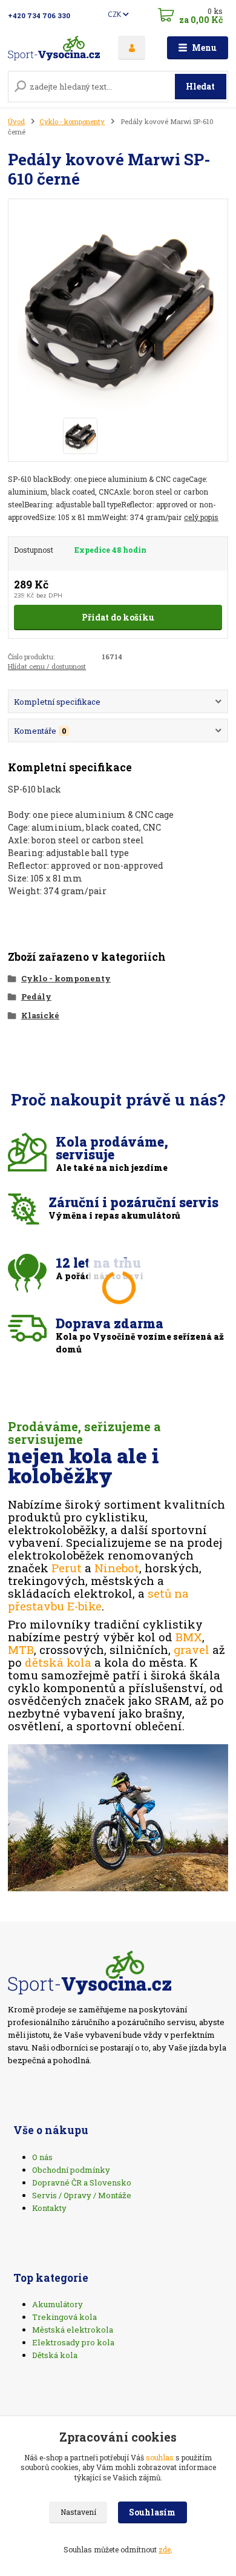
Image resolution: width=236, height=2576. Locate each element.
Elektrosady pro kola (73, 2342)
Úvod (16, 121)
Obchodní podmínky (71, 2170)
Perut (67, 1568)
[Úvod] (54, 48)
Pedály (36, 996)
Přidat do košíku (118, 617)
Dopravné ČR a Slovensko (82, 2182)
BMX (189, 1637)
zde (165, 2549)
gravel (192, 1649)
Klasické (40, 1015)
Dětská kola (55, 2355)
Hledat (200, 86)
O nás (42, 2157)
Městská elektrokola (73, 2330)
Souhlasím (152, 2512)
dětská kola (58, 1662)
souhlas (160, 2457)
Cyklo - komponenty (72, 121)
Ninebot (117, 1568)
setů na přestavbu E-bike (98, 1599)
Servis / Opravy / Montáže (82, 2195)
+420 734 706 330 (39, 15)
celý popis (201, 517)
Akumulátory (57, 2304)
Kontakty (49, 2208)
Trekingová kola (64, 2317)
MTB (21, 1649)
